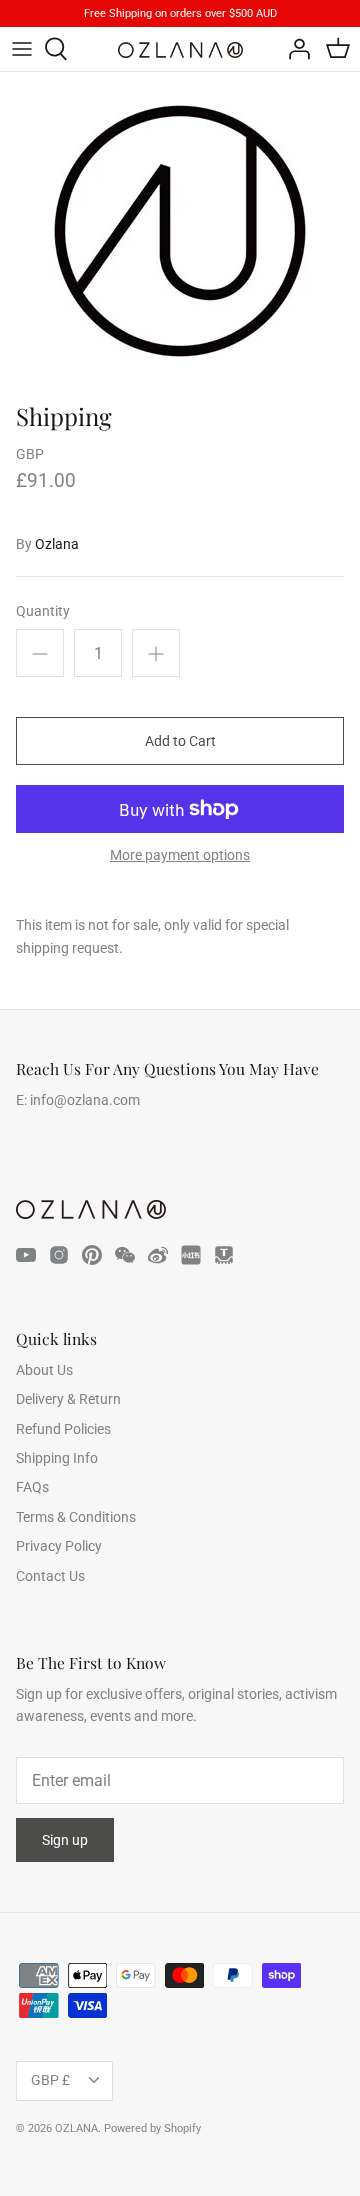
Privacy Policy (59, 1546)
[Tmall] (224, 1255)
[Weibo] (158, 1255)
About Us (44, 1370)
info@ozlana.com (85, 1100)
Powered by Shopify (152, 2128)
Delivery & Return (68, 1399)
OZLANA (76, 2128)
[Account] (294, 49)
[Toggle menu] (22, 49)
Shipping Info (57, 1458)
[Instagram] (59, 1255)
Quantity (43, 611)
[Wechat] (125, 1255)
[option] (180, 232)
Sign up (65, 1840)
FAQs (32, 1487)
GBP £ (50, 2080)
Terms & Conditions (76, 1517)
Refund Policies (63, 1429)
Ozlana (57, 544)
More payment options (180, 855)
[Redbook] (191, 1255)
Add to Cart (180, 741)
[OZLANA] (180, 50)
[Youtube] (26, 1255)
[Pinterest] (92, 1255)
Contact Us (50, 1576)
